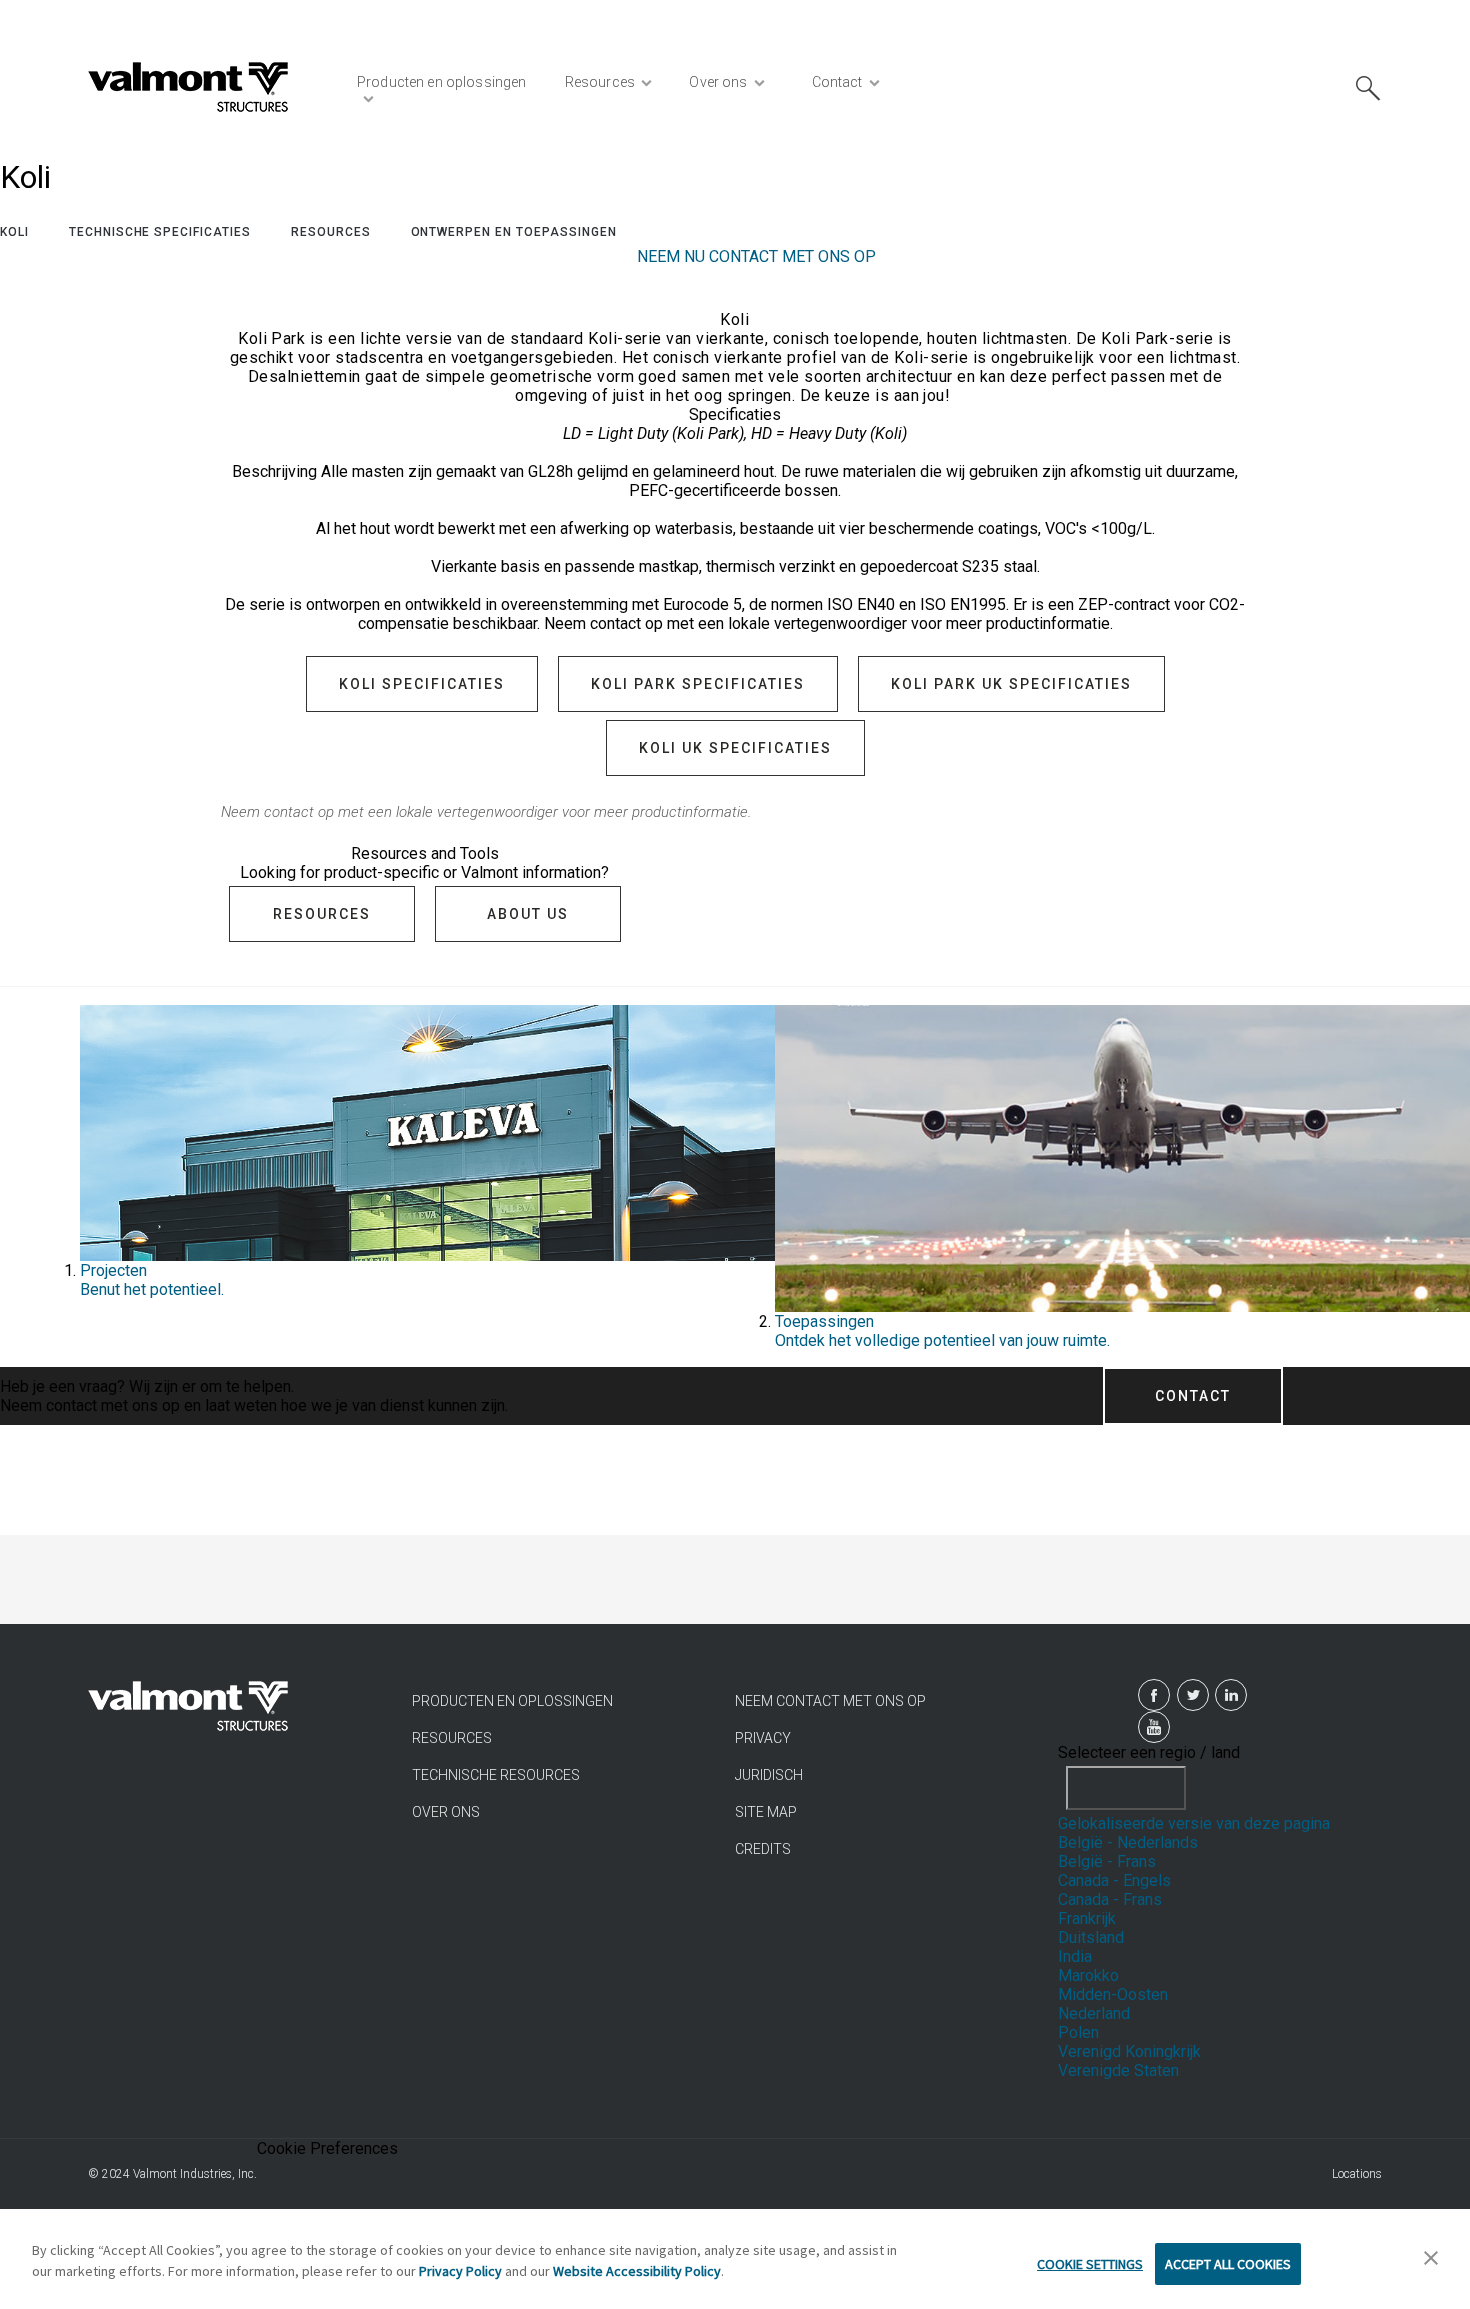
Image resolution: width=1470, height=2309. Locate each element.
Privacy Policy (460, 2271)
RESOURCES (452, 1738)
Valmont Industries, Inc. (195, 2174)
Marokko (1088, 1975)
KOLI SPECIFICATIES (422, 684)
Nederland (1094, 2013)
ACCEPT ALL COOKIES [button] (1228, 2264)
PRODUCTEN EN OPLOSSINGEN (512, 1701)
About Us (528, 914)
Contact (1193, 1396)
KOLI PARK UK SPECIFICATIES (1011, 684)
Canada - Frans (1110, 1899)
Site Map (766, 1812)
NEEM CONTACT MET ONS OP (830, 1701)
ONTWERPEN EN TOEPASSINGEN (514, 232)
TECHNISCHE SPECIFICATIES (160, 232)
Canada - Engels (1114, 1880)
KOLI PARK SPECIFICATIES (698, 684)
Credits (763, 1849)
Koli (14, 232)
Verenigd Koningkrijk (1129, 2051)
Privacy (763, 1738)
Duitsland (1091, 1937)
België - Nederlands (1128, 1842)
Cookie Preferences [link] (327, 2148)
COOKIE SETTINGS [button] (1090, 2264)
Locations (1357, 2174)
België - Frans (1107, 1861)
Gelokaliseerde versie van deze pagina (1194, 1823)
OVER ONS (446, 1812)
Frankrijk (1087, 1918)
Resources (331, 232)
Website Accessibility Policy (637, 2271)
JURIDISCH (769, 1775)
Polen (1078, 2032)
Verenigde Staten (1118, 2070)
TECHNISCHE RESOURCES (496, 1775)
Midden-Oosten (1113, 1994)
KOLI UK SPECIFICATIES (735, 748)
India (1075, 1956)
